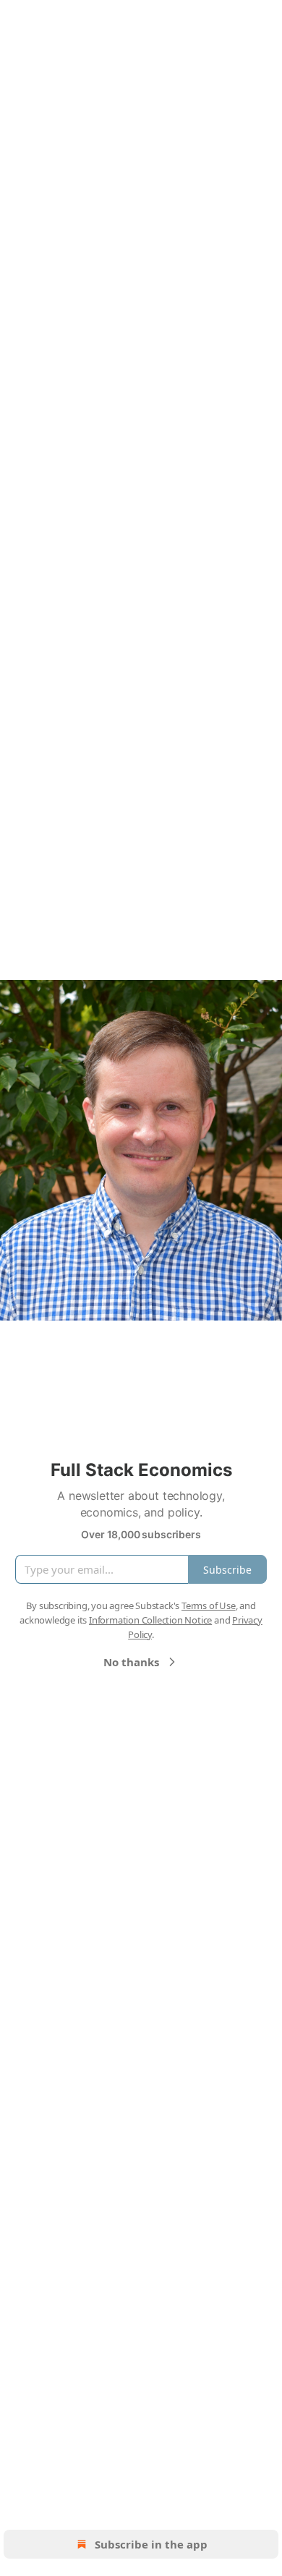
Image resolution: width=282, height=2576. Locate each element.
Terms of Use (209, 1605)
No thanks (131, 1662)
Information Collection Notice (150, 1620)
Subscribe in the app (151, 2544)
